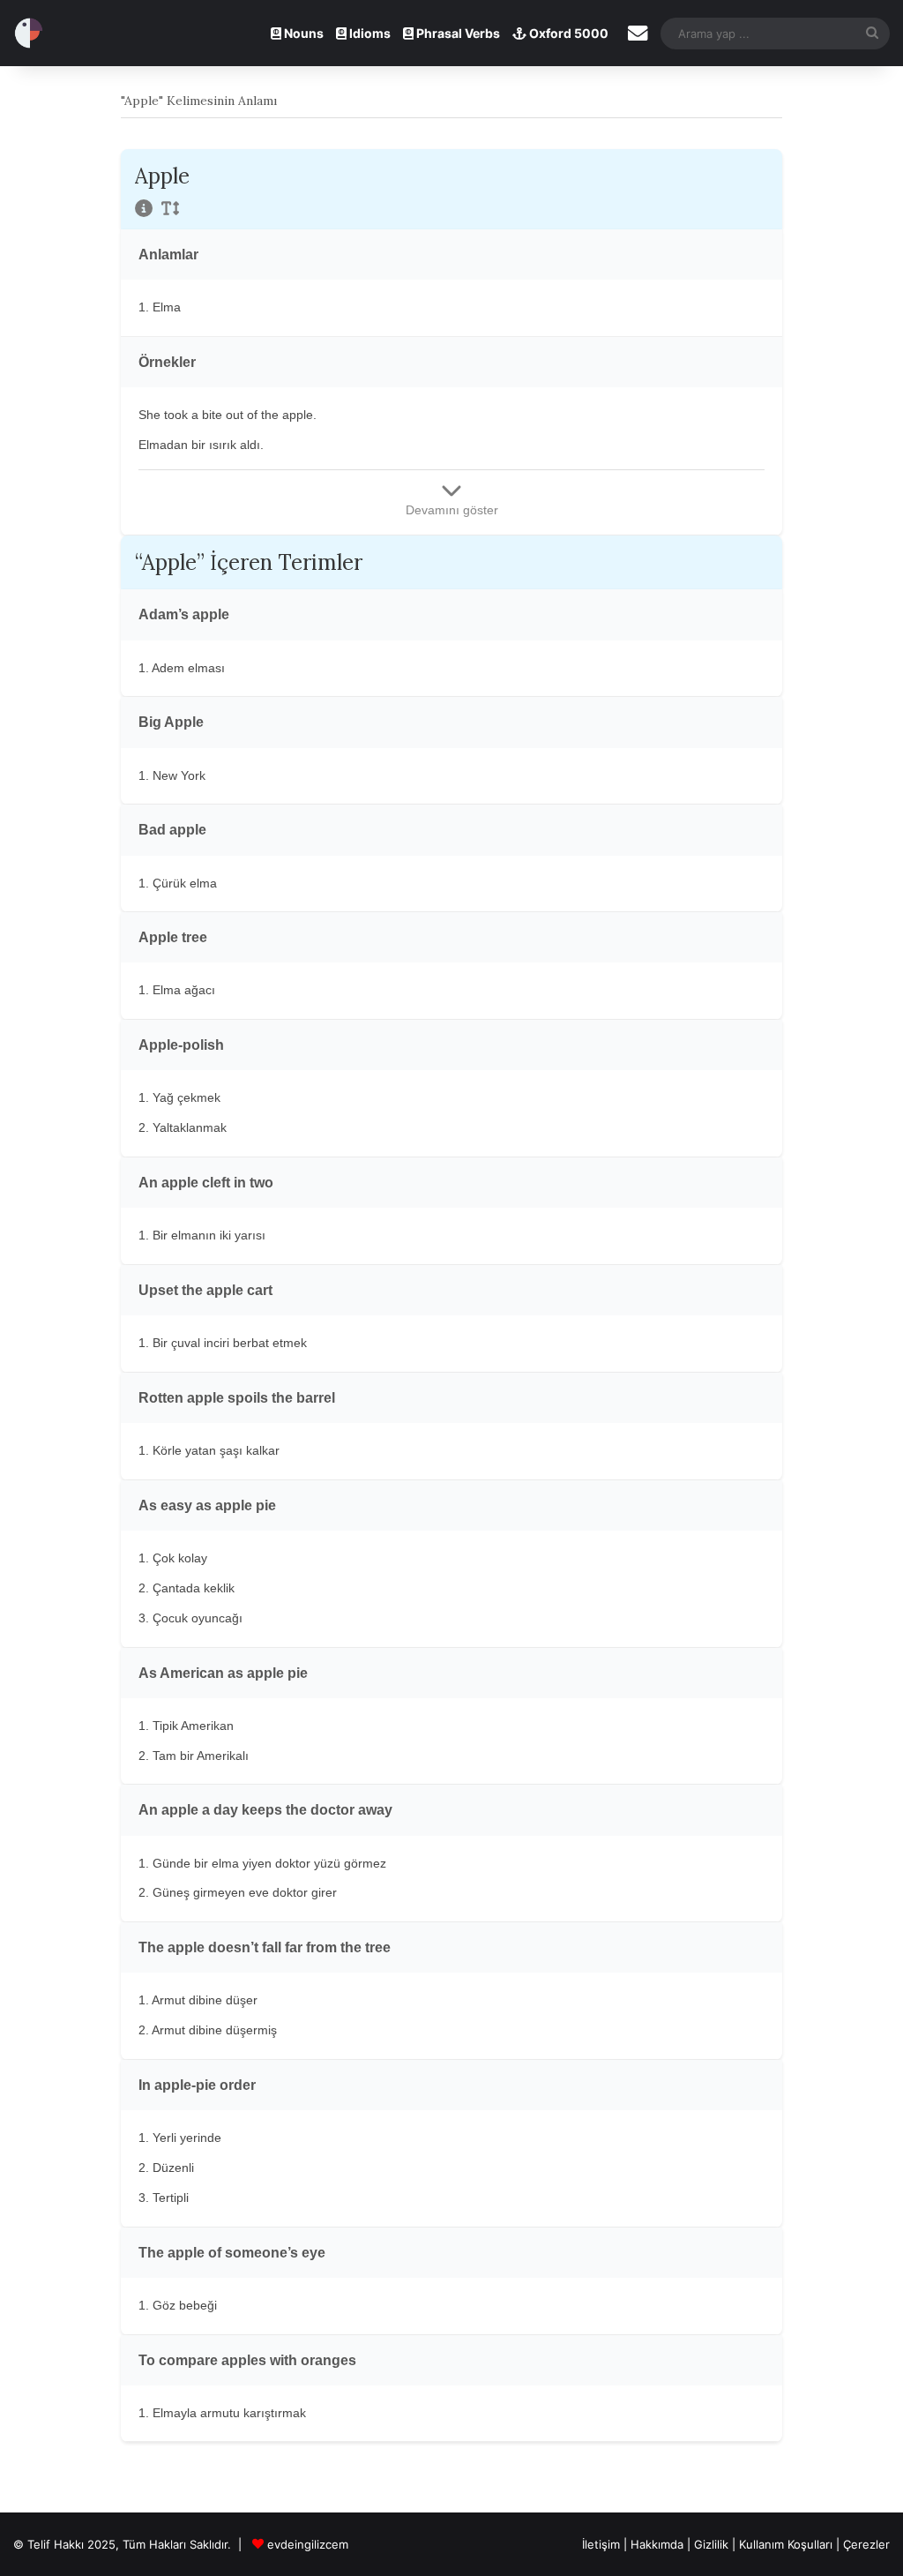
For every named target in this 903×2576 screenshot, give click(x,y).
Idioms (369, 33)
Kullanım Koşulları (786, 2544)
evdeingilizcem (308, 2544)
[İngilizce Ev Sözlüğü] (29, 33)
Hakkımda (659, 2544)
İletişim (601, 2544)
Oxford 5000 (567, 33)
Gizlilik (713, 2544)
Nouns (302, 33)
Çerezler (866, 2544)
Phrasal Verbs (457, 33)
